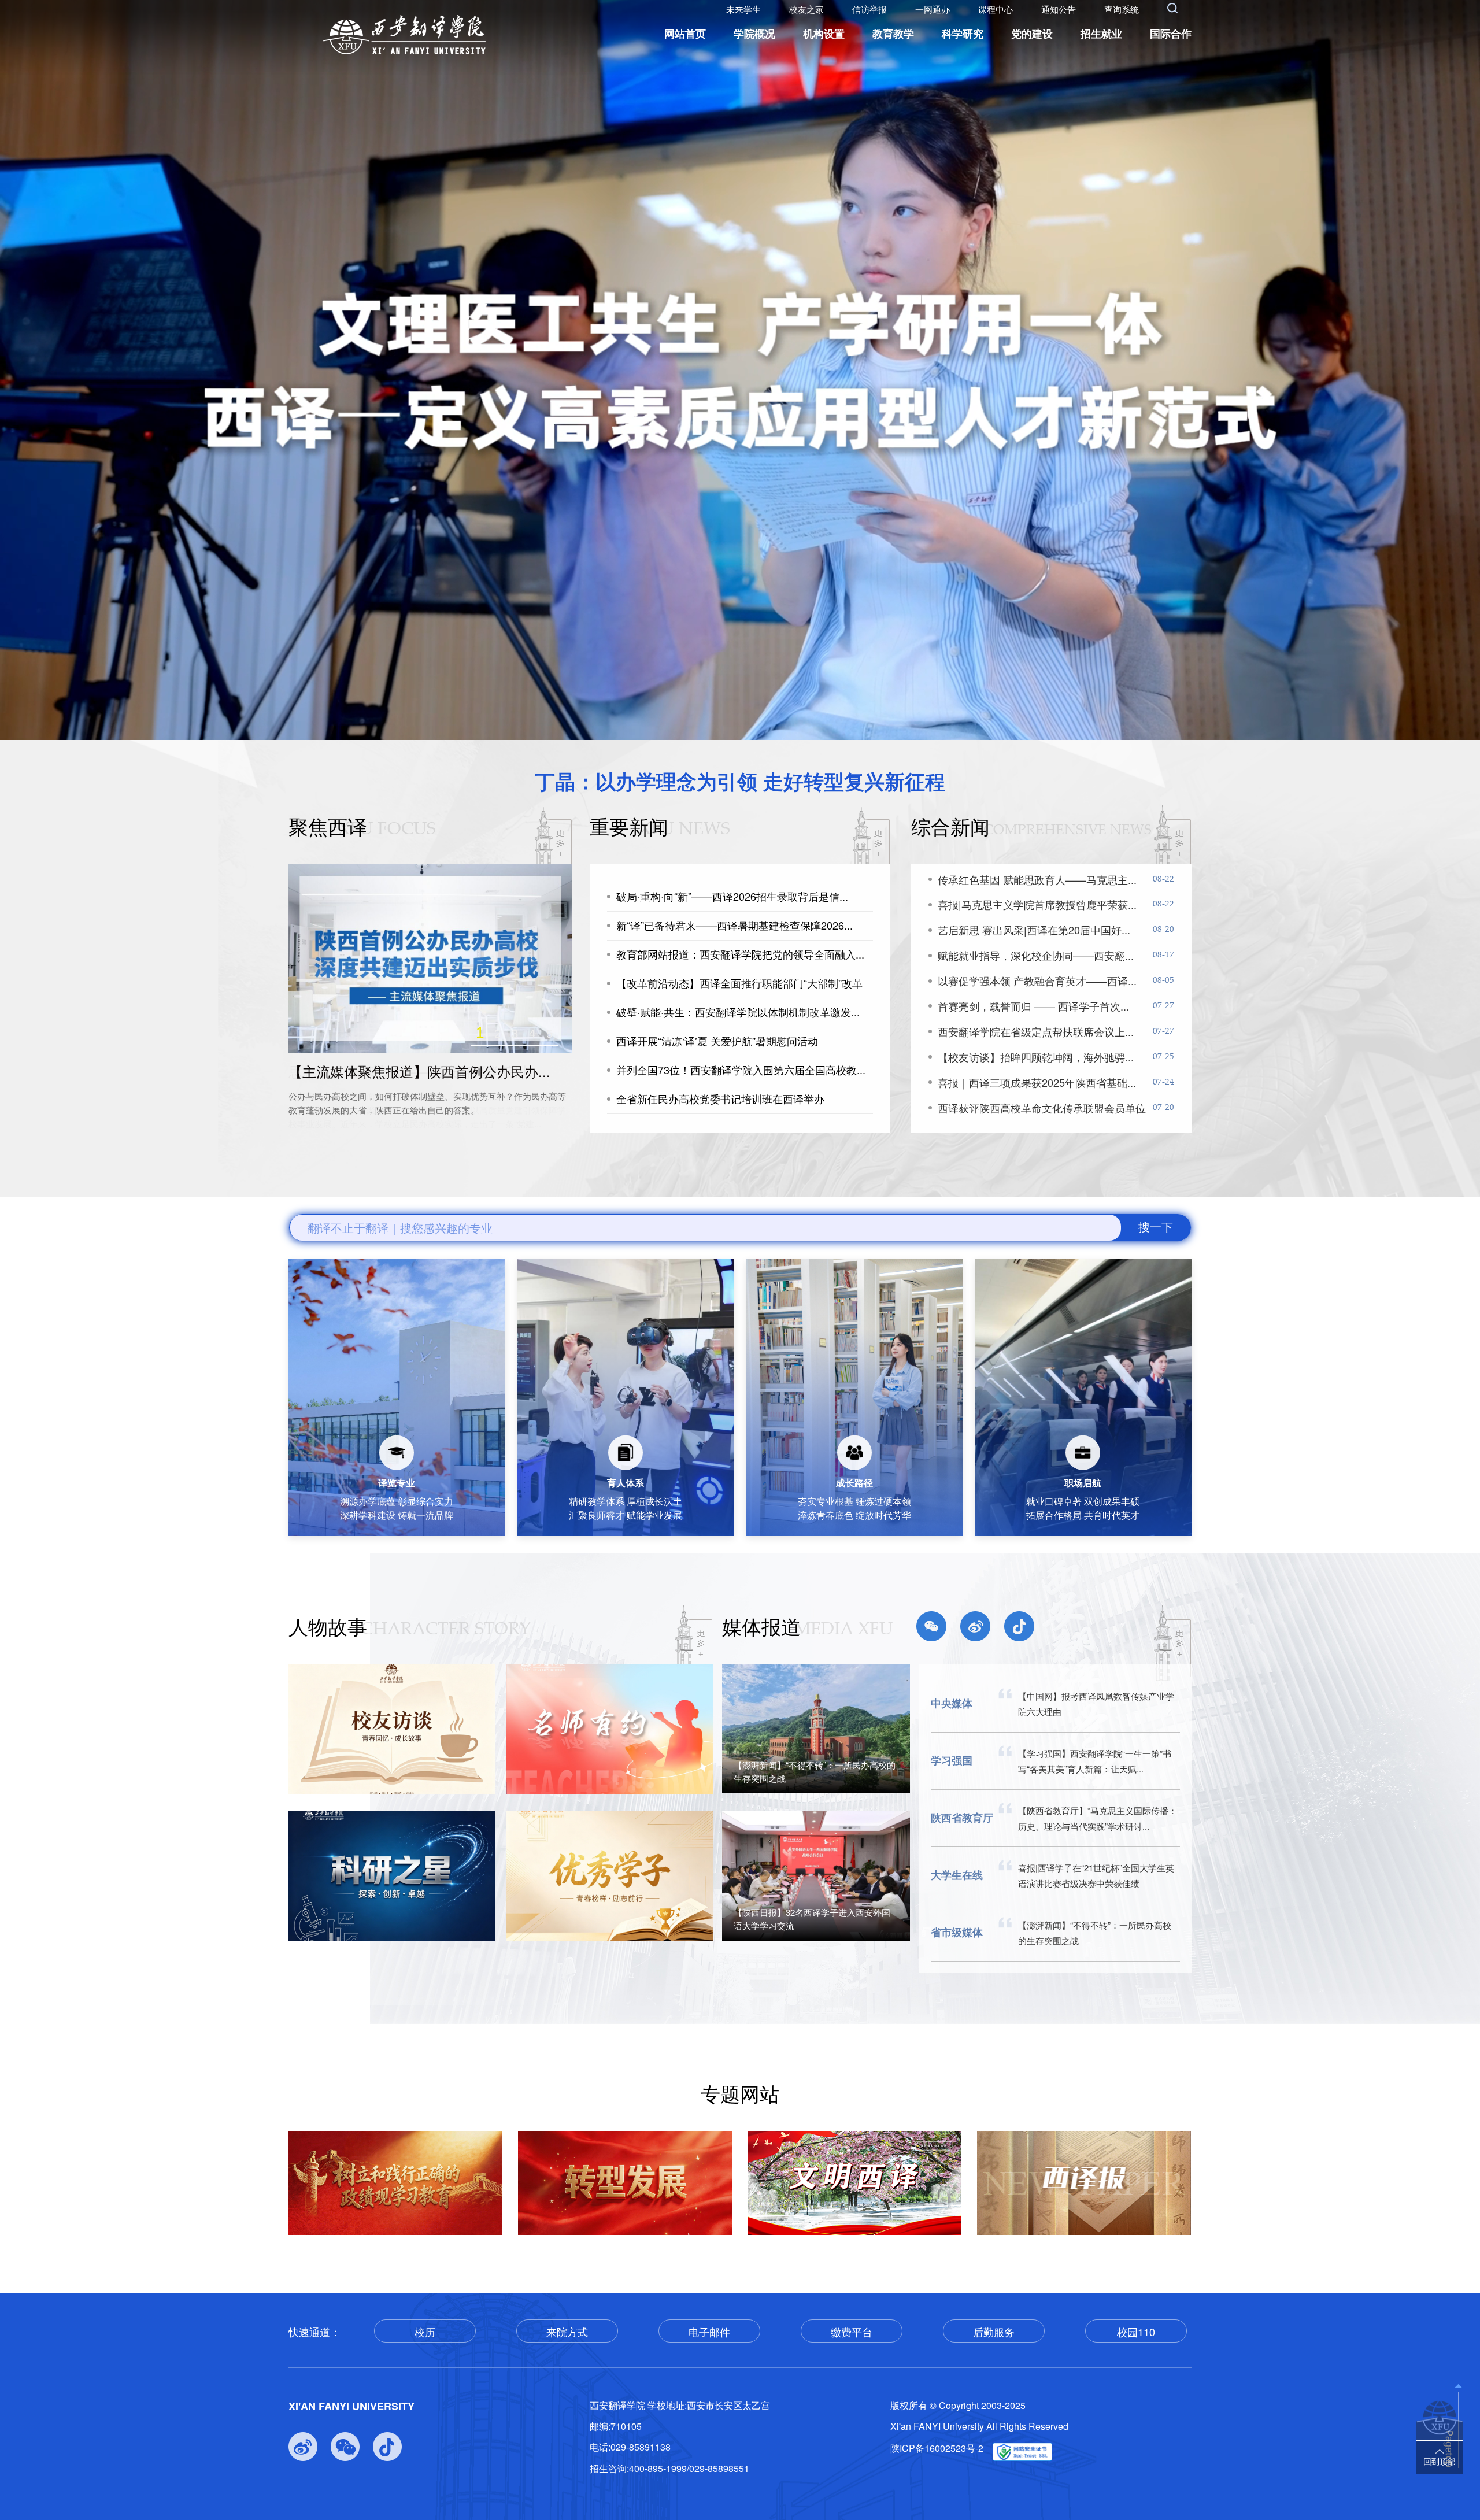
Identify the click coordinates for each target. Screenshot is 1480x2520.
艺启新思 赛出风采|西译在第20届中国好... (1034, 930)
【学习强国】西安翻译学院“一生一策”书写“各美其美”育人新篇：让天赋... (1095, 1761)
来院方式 (567, 2332)
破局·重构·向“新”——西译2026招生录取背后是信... (732, 896)
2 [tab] (497, 1034)
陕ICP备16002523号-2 (937, 2448)
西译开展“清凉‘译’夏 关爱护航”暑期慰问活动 (717, 1041)
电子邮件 (709, 2332)
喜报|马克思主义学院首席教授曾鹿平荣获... (1037, 904)
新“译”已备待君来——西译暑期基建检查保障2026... (735, 925)
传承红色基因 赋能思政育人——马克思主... (1037, 879)
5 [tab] (550, 1034)
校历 (425, 2332)
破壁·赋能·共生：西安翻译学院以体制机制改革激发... (738, 1012)
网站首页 (685, 34)
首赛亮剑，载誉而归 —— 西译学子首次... (1033, 1006)
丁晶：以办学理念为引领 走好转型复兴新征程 (740, 781)
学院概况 (754, 34)
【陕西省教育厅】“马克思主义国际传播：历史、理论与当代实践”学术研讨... (1098, 1818)
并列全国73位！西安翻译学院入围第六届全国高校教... (741, 1070)
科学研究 (963, 34)
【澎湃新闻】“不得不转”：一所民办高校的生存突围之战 (1095, 1933)
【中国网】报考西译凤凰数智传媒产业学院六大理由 (1096, 1704)
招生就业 (1101, 34)
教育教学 (893, 34)
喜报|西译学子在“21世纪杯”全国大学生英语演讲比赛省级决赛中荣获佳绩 (1096, 1875)
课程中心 (996, 9)
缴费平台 (852, 2332)
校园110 (1136, 2332)
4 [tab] (532, 1034)
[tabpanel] (740, 370)
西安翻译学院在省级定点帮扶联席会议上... (1036, 1031)
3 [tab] (515, 1033)
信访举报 (869, 9)
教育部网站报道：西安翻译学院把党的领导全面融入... (740, 954)
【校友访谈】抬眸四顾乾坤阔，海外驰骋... (1036, 1057)
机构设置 (824, 34)
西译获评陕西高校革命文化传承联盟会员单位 (1042, 1108)
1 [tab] (480, 1034)
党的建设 (1032, 34)
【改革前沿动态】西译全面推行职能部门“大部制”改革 (739, 983)
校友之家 (806, 9)
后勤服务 (994, 2332)
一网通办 (933, 9)
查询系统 (1122, 9)
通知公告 (1059, 9)
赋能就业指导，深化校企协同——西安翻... (1036, 955)
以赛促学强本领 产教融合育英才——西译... (1037, 980)
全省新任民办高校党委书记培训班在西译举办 (720, 1099)
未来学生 (743, 9)
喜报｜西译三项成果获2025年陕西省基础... (1037, 1082)
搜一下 (1156, 1227)
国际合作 (1171, 34)
